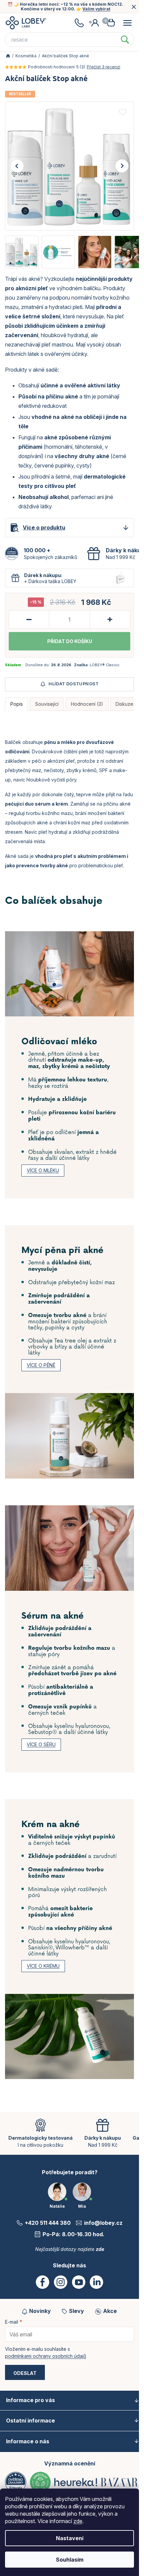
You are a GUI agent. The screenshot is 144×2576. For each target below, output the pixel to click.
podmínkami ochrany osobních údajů (46, 2356)
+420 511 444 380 (48, 2223)
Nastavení (70, 2538)
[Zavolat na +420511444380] (79, 23)
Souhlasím (70, 2560)
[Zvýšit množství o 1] (110, 619)
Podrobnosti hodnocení (51, 67)
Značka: (97, 665)
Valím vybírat (96, 9)
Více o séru (41, 1744)
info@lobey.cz (103, 2223)
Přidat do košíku (70, 641)
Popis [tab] (17, 704)
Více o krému (43, 1966)
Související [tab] (47, 704)
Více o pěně (41, 1365)
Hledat (125, 40)
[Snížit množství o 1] (29, 619)
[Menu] (127, 23)
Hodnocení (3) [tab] (87, 704)
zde (78, 2521)
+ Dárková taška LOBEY (50, 581)
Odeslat (25, 2373)
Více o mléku (43, 1170)
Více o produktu (44, 527)
